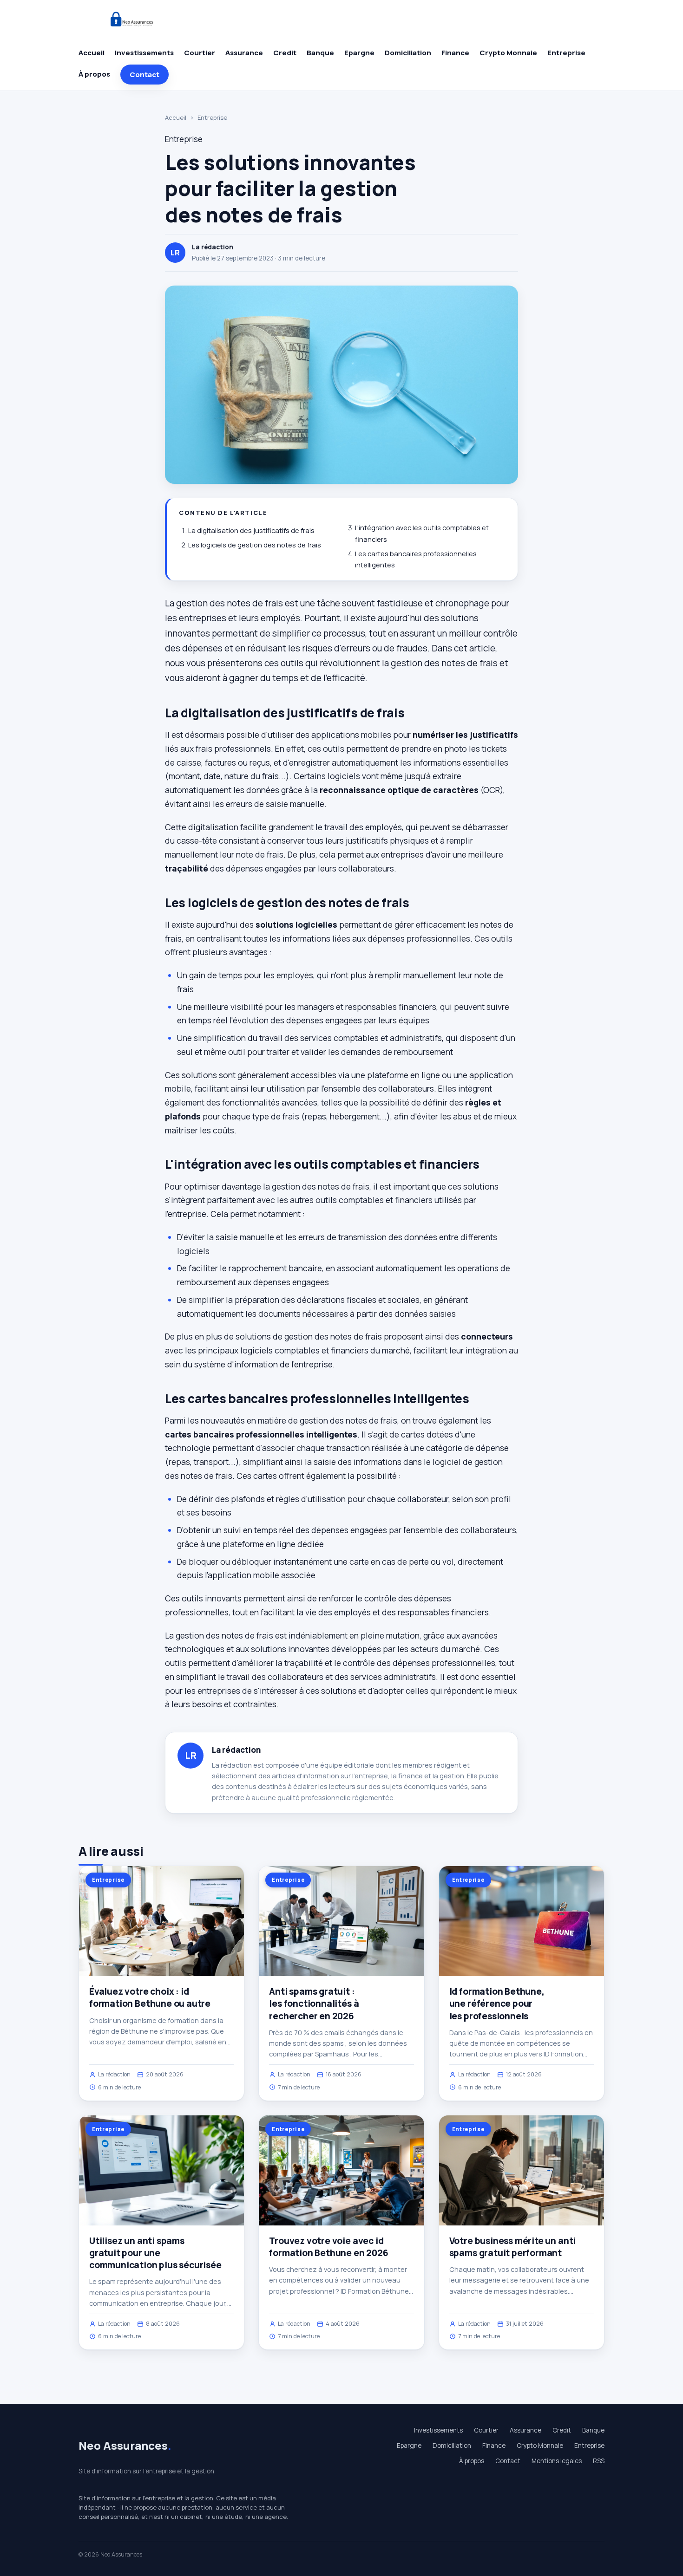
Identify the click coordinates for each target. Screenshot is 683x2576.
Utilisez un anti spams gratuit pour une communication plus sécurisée (155, 2253)
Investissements (144, 53)
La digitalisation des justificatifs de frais (251, 530)
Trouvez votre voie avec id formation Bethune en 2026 (328, 2247)
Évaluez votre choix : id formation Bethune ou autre (150, 1997)
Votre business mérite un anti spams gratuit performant (513, 2247)
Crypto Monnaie (508, 53)
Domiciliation (408, 53)
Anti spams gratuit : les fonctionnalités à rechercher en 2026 (314, 2004)
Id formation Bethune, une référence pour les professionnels (497, 2004)
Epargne (359, 53)
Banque (320, 53)
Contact (144, 75)
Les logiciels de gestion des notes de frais (255, 545)
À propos (94, 74)
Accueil (92, 53)
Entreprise (566, 53)
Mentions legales (557, 2461)
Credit (285, 53)
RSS (599, 2461)
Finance (455, 53)
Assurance (244, 53)
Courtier (200, 53)
